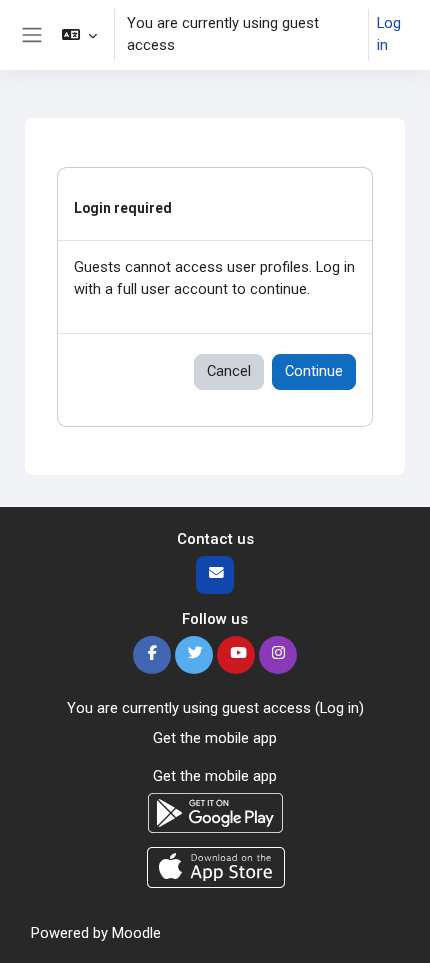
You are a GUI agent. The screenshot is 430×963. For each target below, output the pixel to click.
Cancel (229, 371)
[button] (78, 35)
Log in (389, 34)
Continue (314, 371)
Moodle (136, 933)
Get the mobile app (215, 738)
